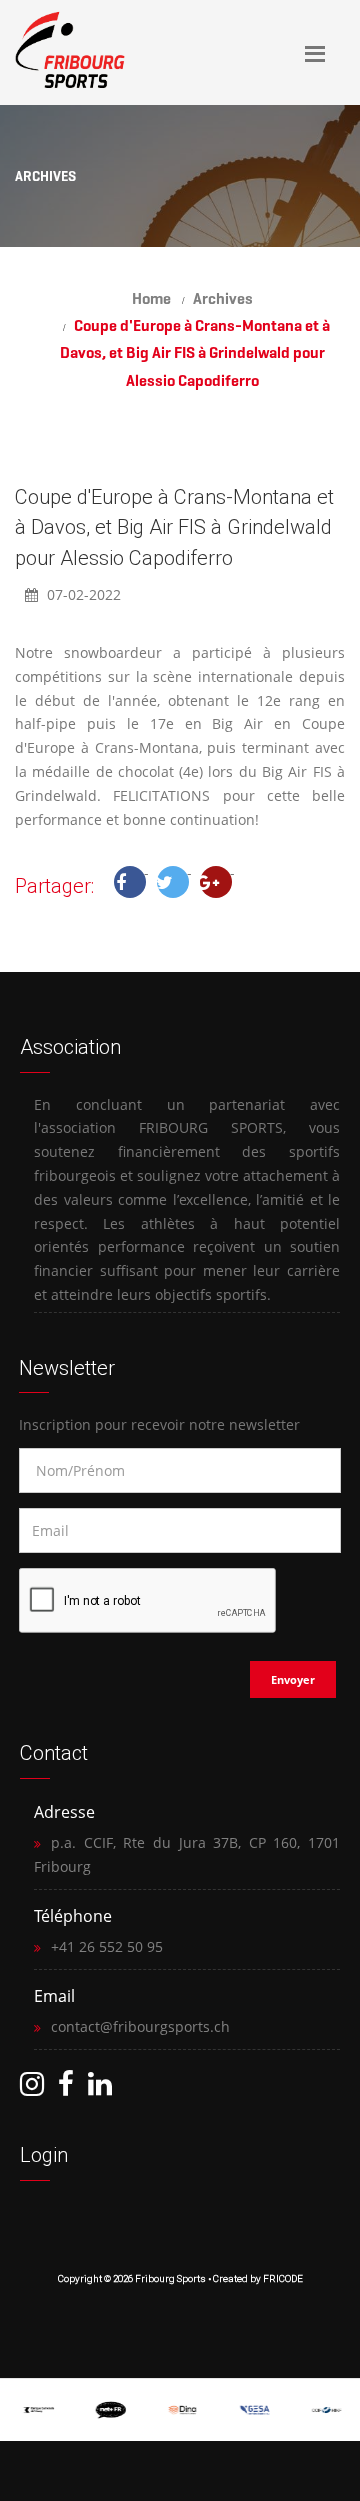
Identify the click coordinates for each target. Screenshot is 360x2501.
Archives (223, 298)
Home (151, 298)
